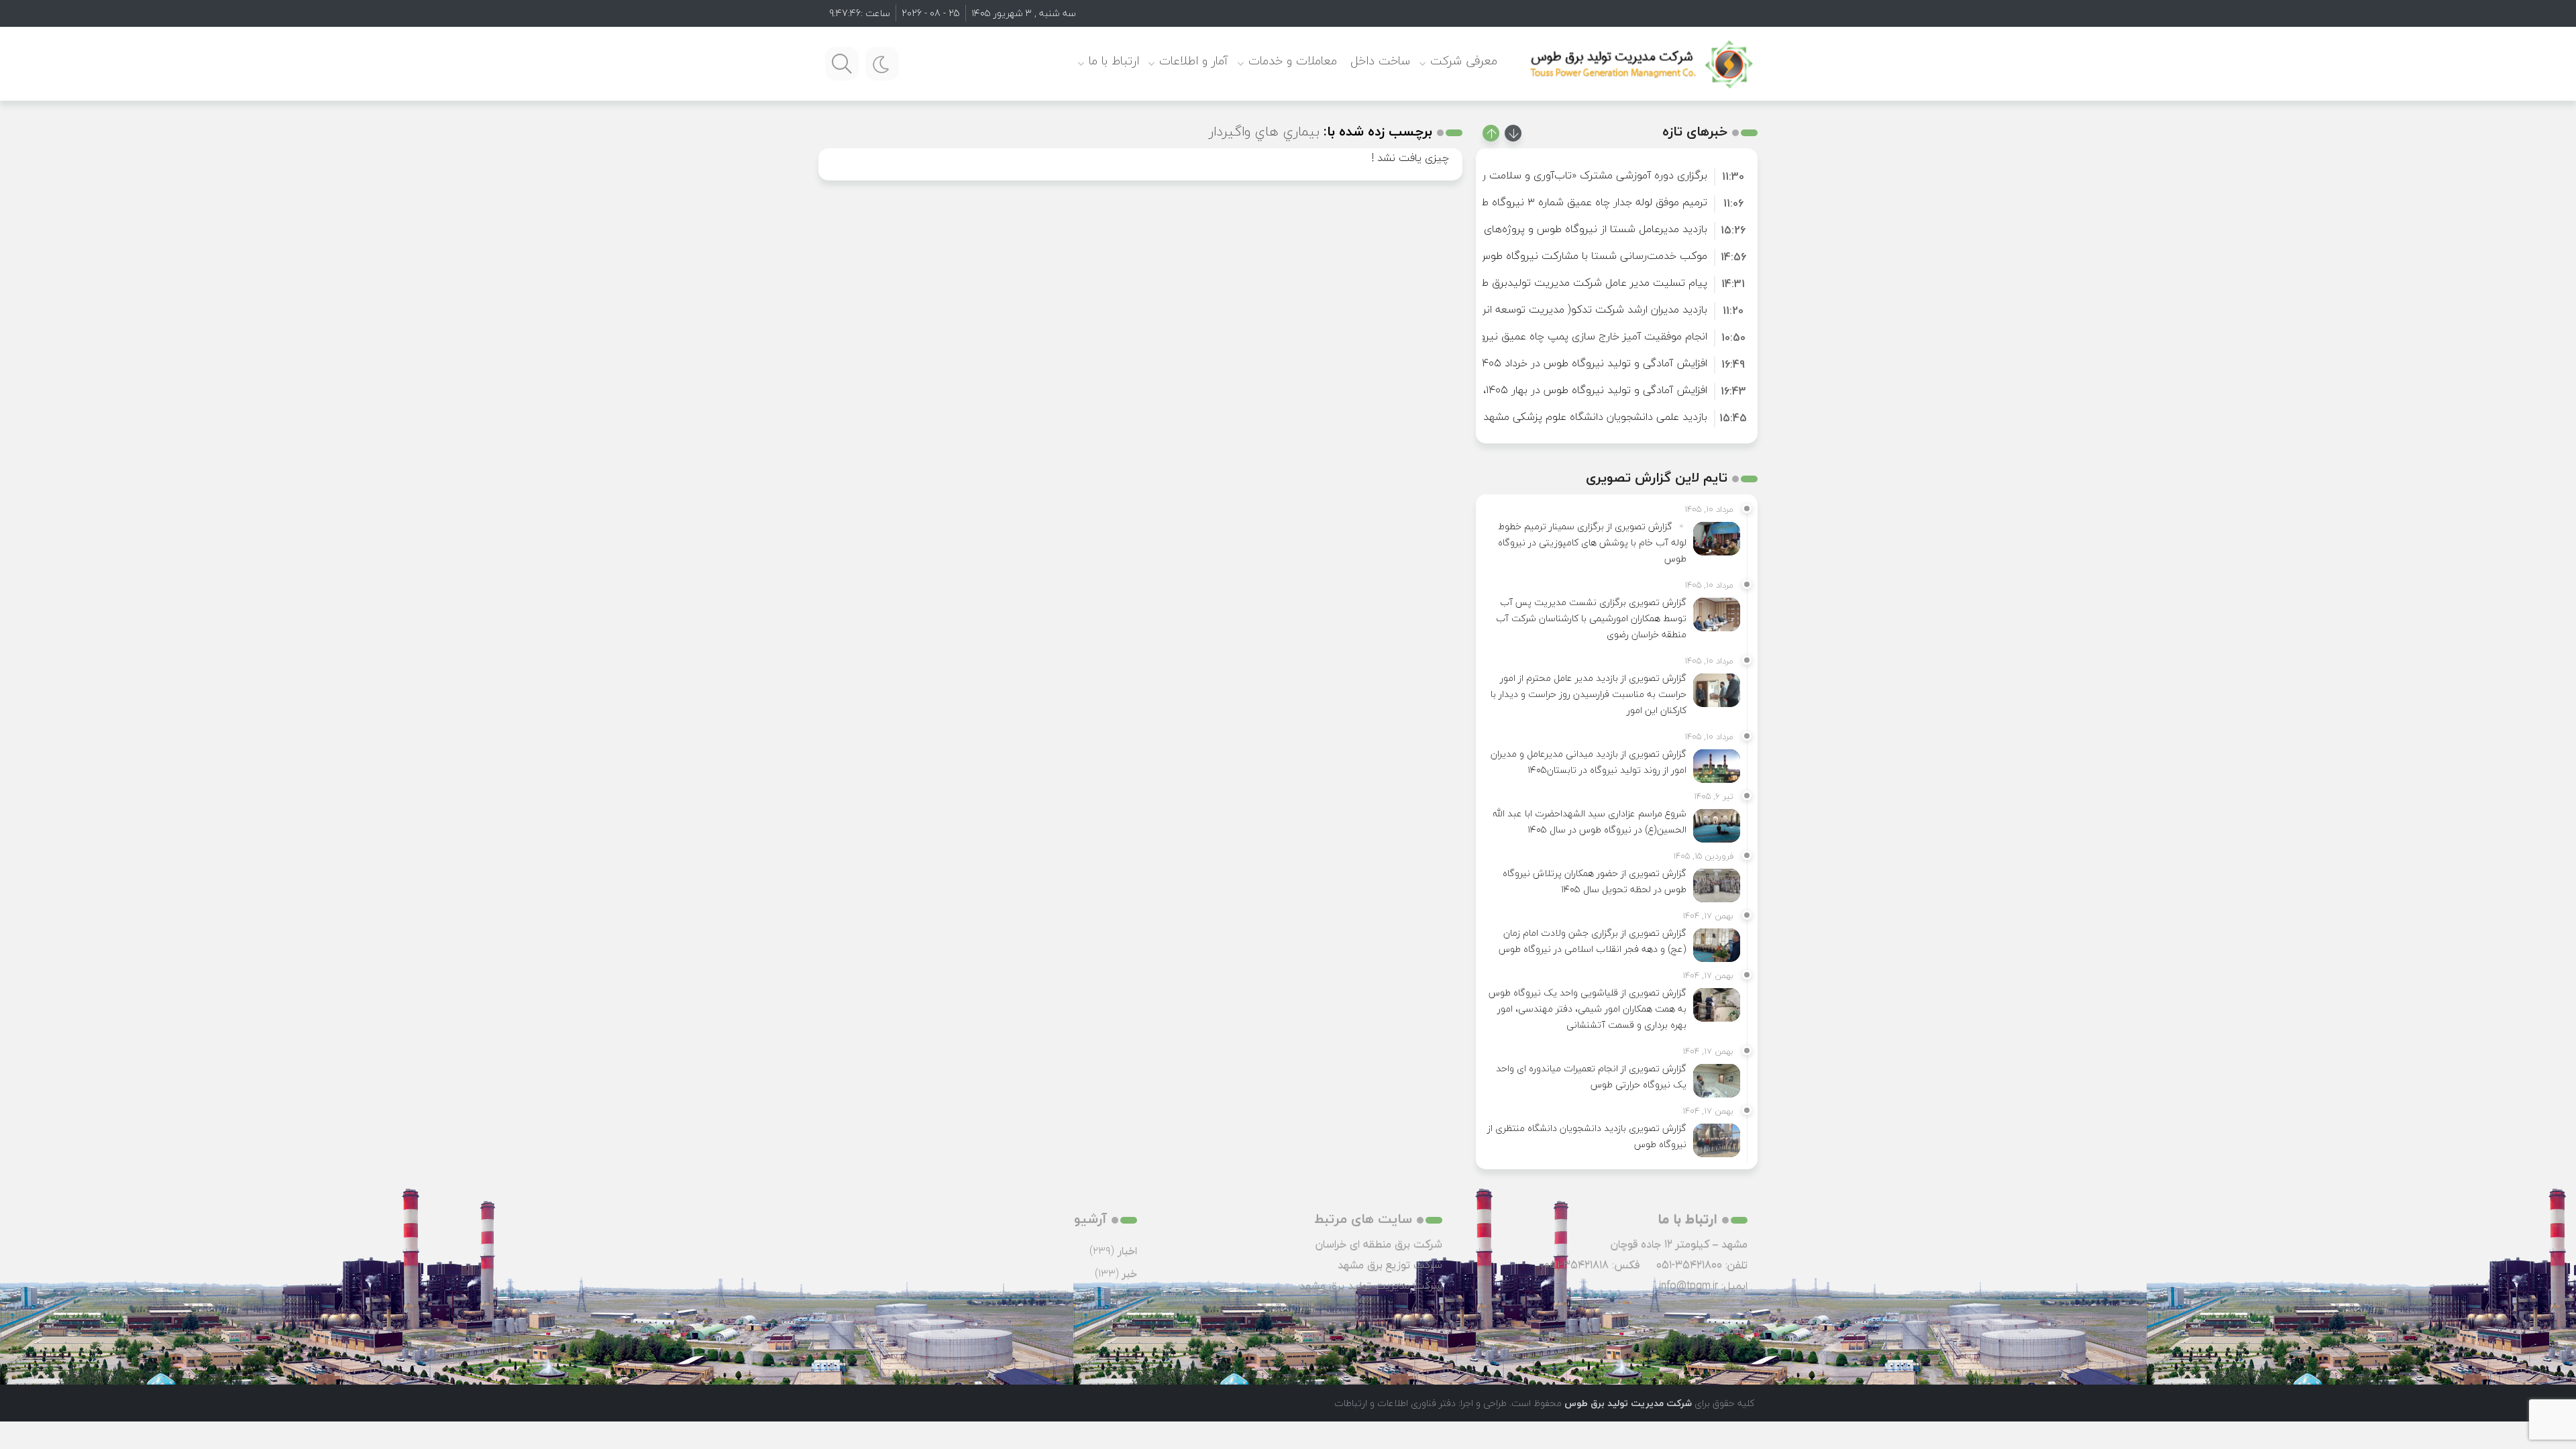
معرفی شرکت (1464, 61)
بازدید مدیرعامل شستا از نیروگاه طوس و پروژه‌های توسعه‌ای (1574, 229)
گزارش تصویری (1104, 1296)
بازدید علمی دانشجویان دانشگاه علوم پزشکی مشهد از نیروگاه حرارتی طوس (1543, 417)
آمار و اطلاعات (1194, 61)
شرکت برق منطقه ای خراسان (1379, 1244)
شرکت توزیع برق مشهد (1390, 1265)
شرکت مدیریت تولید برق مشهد (1371, 1285)
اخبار (1127, 1250)
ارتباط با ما (1114, 61)
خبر (1130, 1273)
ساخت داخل (1380, 61)
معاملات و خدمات (1293, 61)
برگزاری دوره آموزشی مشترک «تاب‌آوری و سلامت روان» (1585, 175)
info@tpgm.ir (1688, 1285)
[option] (1617, 175)
